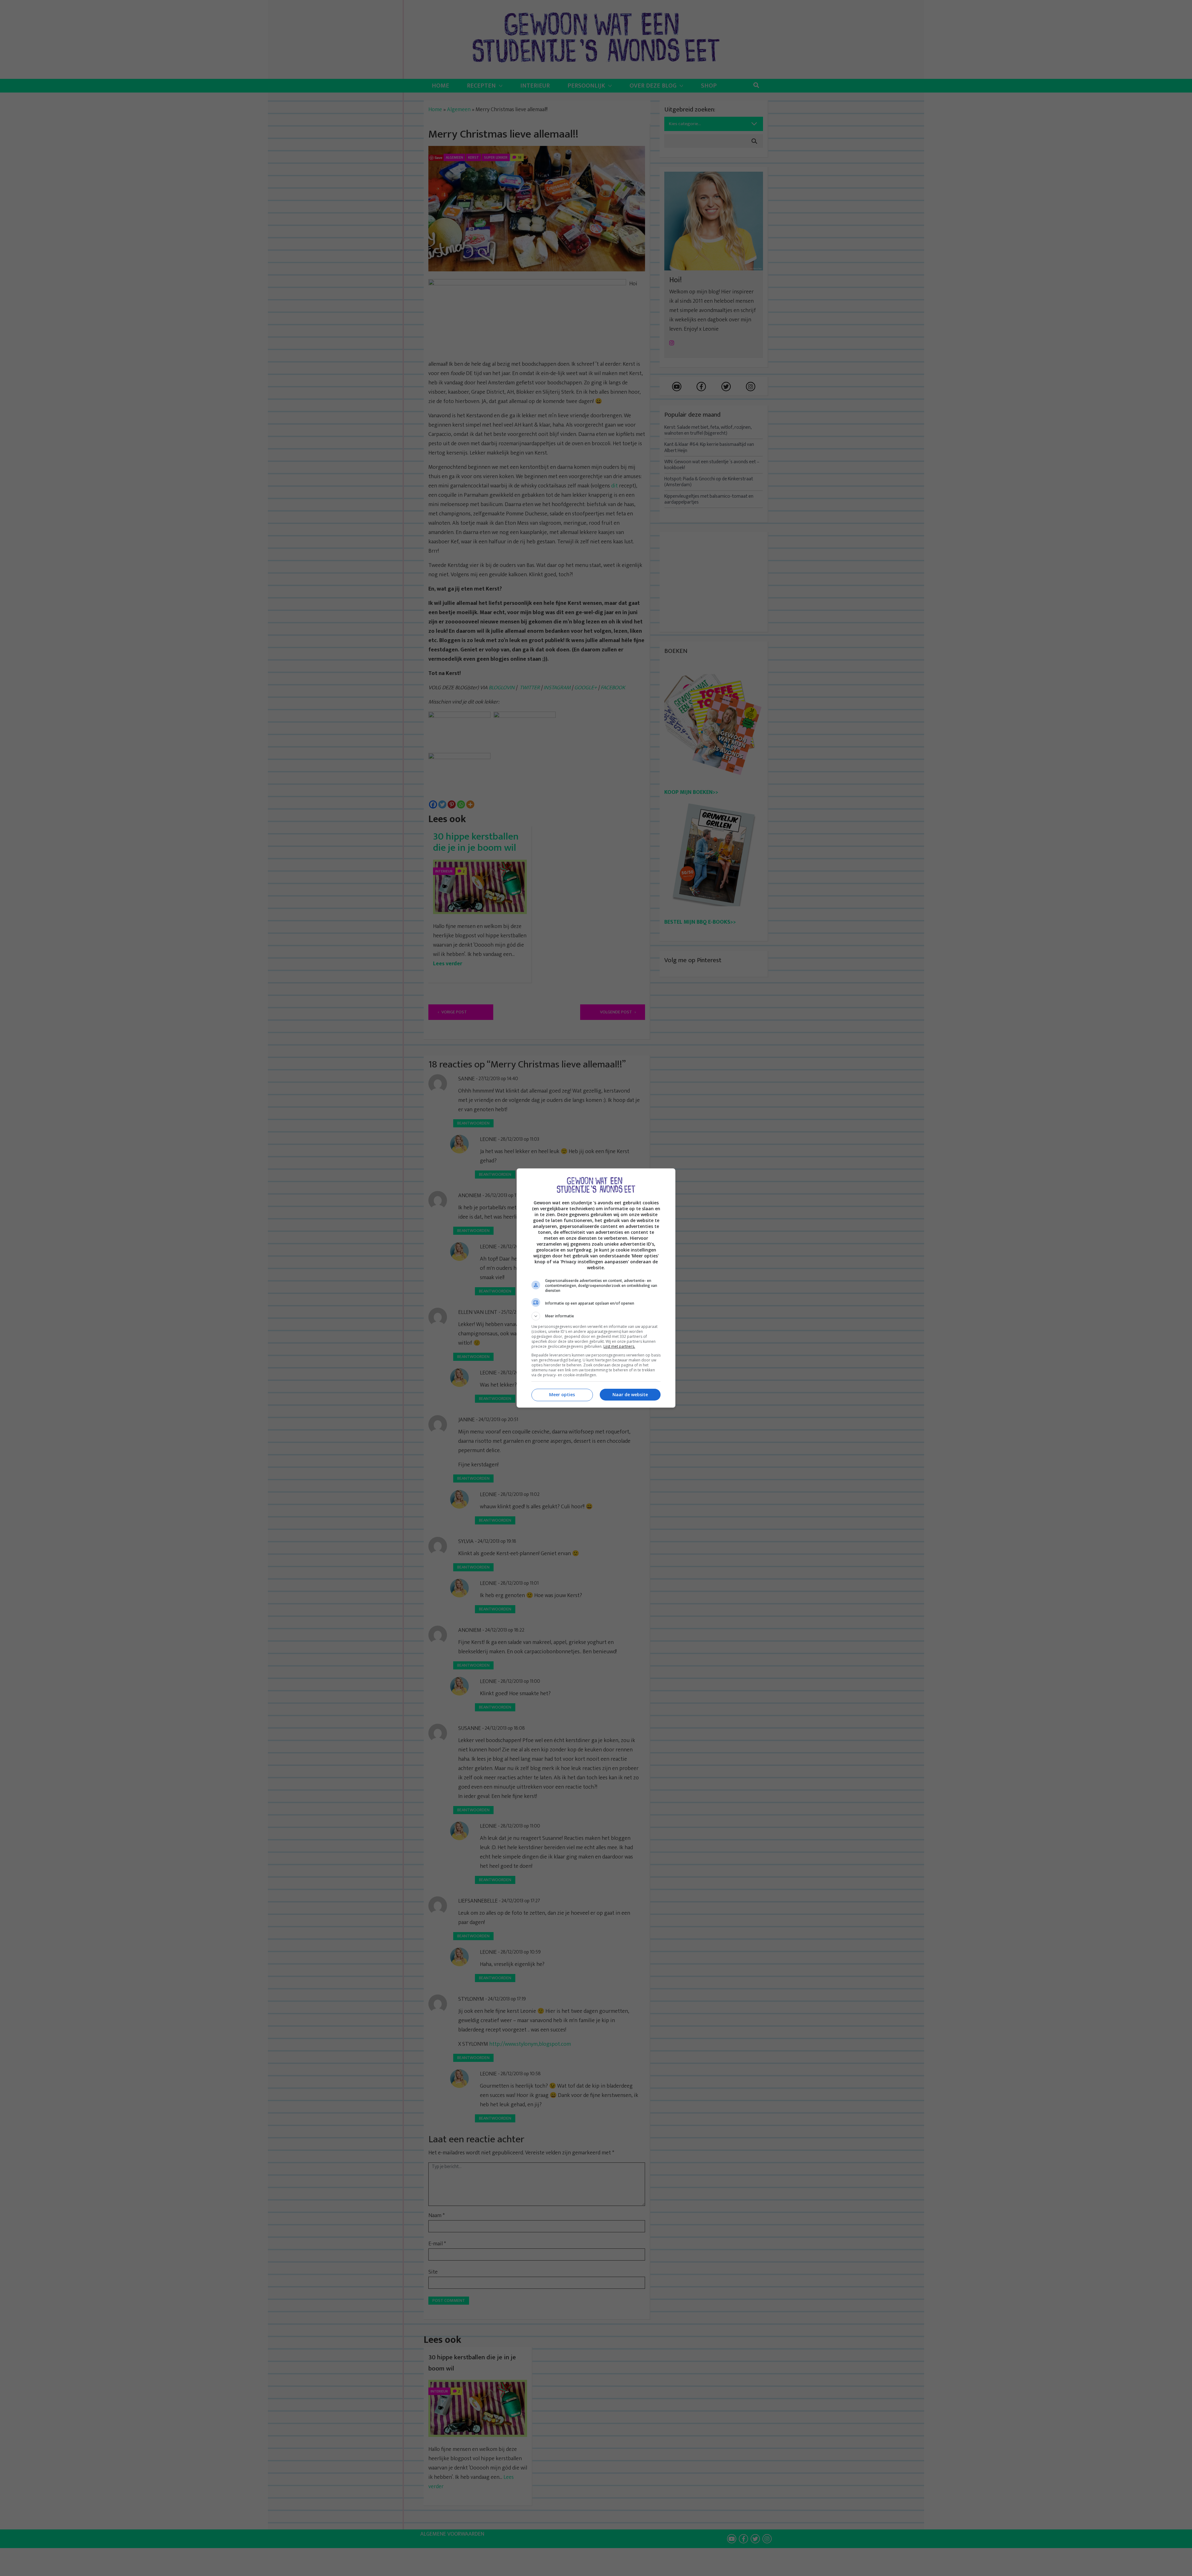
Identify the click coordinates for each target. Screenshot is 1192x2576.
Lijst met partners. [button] (619, 1346)
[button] (596, 1316)
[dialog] (596, 1288)
